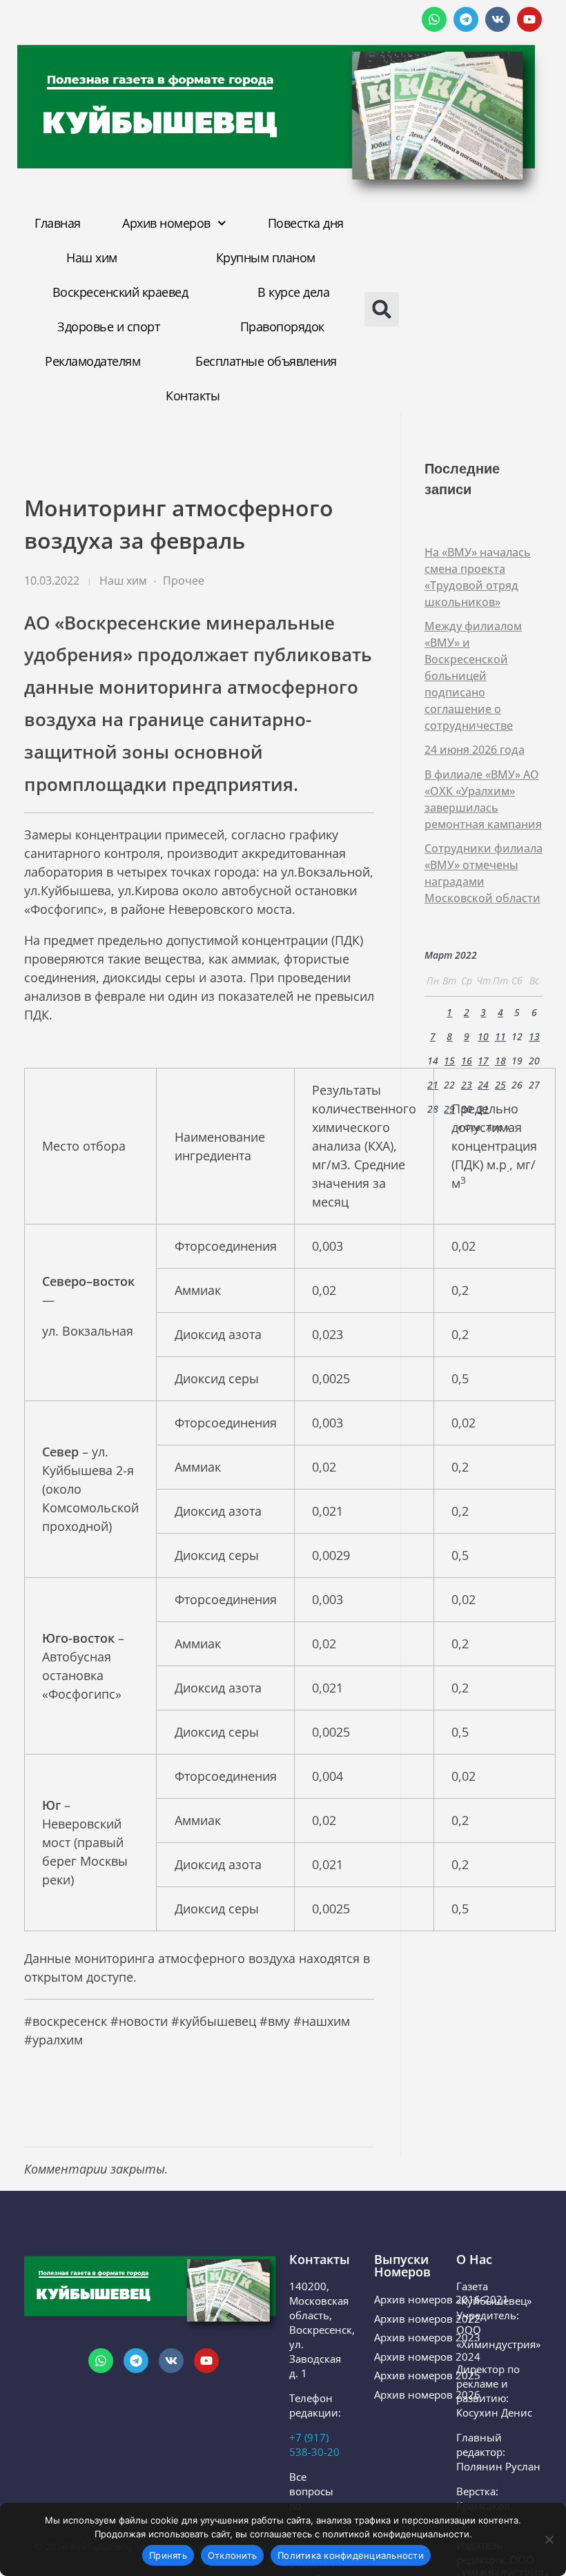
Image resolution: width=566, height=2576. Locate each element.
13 (534, 1036)
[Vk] (498, 19)
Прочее (184, 580)
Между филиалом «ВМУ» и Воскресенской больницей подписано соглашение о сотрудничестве (473, 676)
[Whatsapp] (434, 19)
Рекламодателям (92, 361)
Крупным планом (266, 257)
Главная (58, 223)
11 (500, 1036)
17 (483, 1061)
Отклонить (232, 2555)
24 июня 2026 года (475, 750)
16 (467, 1061)
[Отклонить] (549, 2539)
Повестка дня (306, 223)
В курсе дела (293, 292)
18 (500, 1061)
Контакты (193, 396)
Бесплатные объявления (266, 361)
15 (449, 1061)
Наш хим (92, 257)
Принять (168, 2555)
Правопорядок (282, 326)
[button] (375, 309)
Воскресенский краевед (120, 292)
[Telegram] (466, 19)
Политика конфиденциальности (351, 2555)
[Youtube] (529, 19)
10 (483, 1036)
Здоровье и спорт (108, 326)
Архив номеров (166, 223)
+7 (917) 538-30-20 (314, 2445)
